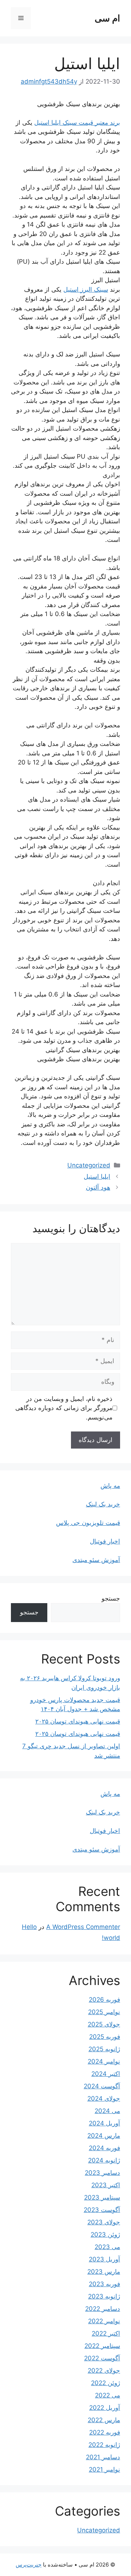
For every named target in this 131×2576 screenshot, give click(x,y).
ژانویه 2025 (104, 2049)
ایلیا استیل (97, 1177)
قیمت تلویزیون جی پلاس (88, 1523)
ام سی (107, 18)
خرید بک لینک (103, 1504)
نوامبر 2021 (104, 2469)
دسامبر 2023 (102, 2173)
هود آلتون (98, 1187)
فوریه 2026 (104, 2000)
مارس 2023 (104, 2272)
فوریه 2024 (104, 2148)
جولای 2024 (104, 2098)
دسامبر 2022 (103, 2309)
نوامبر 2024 (104, 2061)
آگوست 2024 (102, 2086)
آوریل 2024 (104, 2123)
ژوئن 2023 (105, 2234)
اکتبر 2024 (106, 2074)
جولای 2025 (104, 2024)
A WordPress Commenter (83, 1927)
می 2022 (108, 2395)
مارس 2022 (104, 2420)
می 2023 (107, 2247)
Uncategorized (89, 1165)
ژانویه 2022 (104, 2445)
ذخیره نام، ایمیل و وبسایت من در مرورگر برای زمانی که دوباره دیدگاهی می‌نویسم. (64, 1408)
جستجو (111, 1598)
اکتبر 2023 (106, 2185)
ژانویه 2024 (104, 2160)
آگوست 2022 (102, 2358)
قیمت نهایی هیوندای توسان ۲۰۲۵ (78, 1721)
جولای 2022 (104, 2371)
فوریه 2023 (104, 2284)
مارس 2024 (104, 2136)
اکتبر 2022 (106, 2333)
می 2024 (107, 2111)
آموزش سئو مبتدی (96, 1560)
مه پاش (110, 1486)
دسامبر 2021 (103, 2457)
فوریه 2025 (105, 2037)
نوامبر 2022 (104, 2321)
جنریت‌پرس (29, 2565)
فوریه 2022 (105, 2432)
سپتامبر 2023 (102, 2197)
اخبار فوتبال (105, 1541)
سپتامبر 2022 (102, 2346)
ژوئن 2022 (106, 2383)
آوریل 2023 (104, 2259)
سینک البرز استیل (86, 289)
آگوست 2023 (102, 2210)
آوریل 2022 (105, 2408)
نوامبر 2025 (104, 2012)
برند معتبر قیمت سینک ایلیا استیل (77, 123)
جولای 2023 (104, 2222)
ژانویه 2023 (104, 2296)
